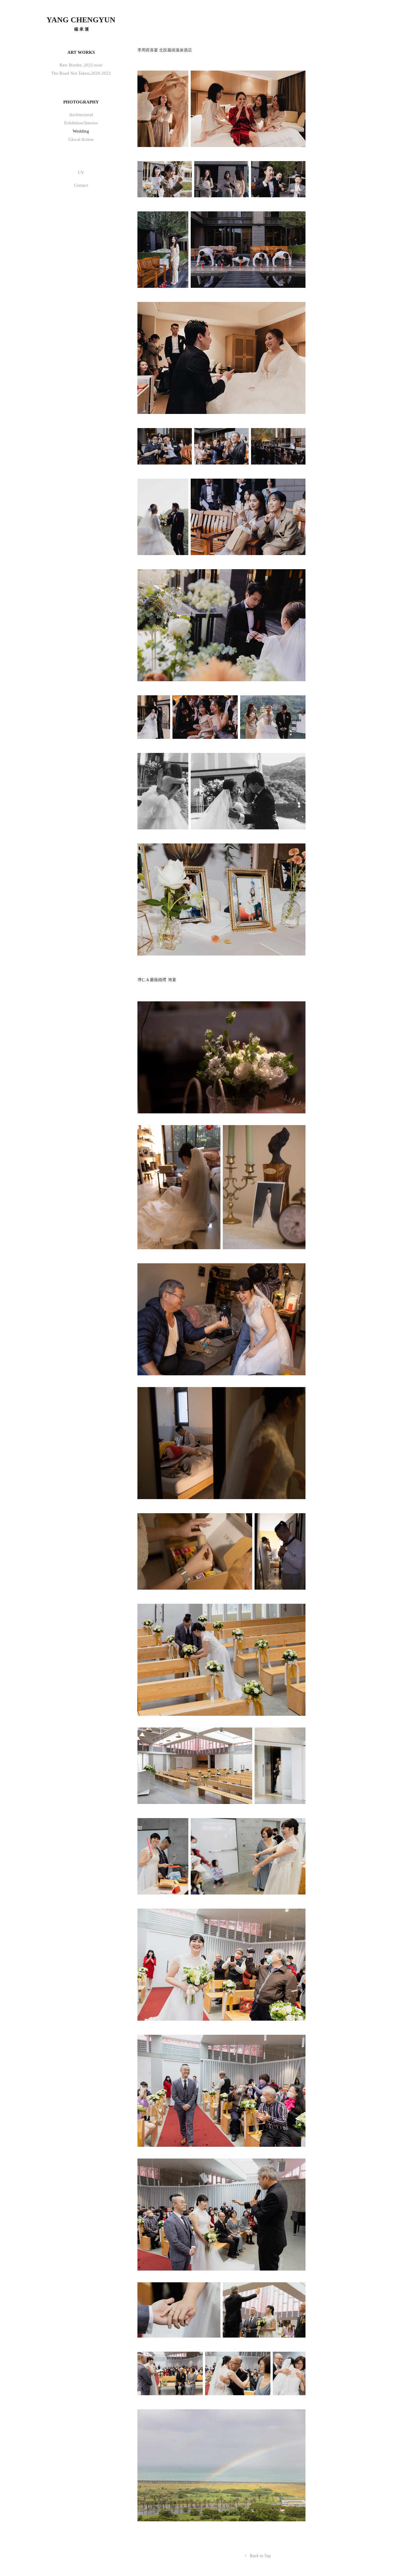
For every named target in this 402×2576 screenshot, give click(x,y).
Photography (81, 102)
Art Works (81, 52)
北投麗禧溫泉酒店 (175, 50)
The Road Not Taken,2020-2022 (81, 73)
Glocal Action (81, 139)
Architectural (81, 115)
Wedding (81, 131)
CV (81, 173)
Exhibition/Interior (81, 123)
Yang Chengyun (81, 20)
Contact (81, 185)
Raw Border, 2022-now (81, 65)
